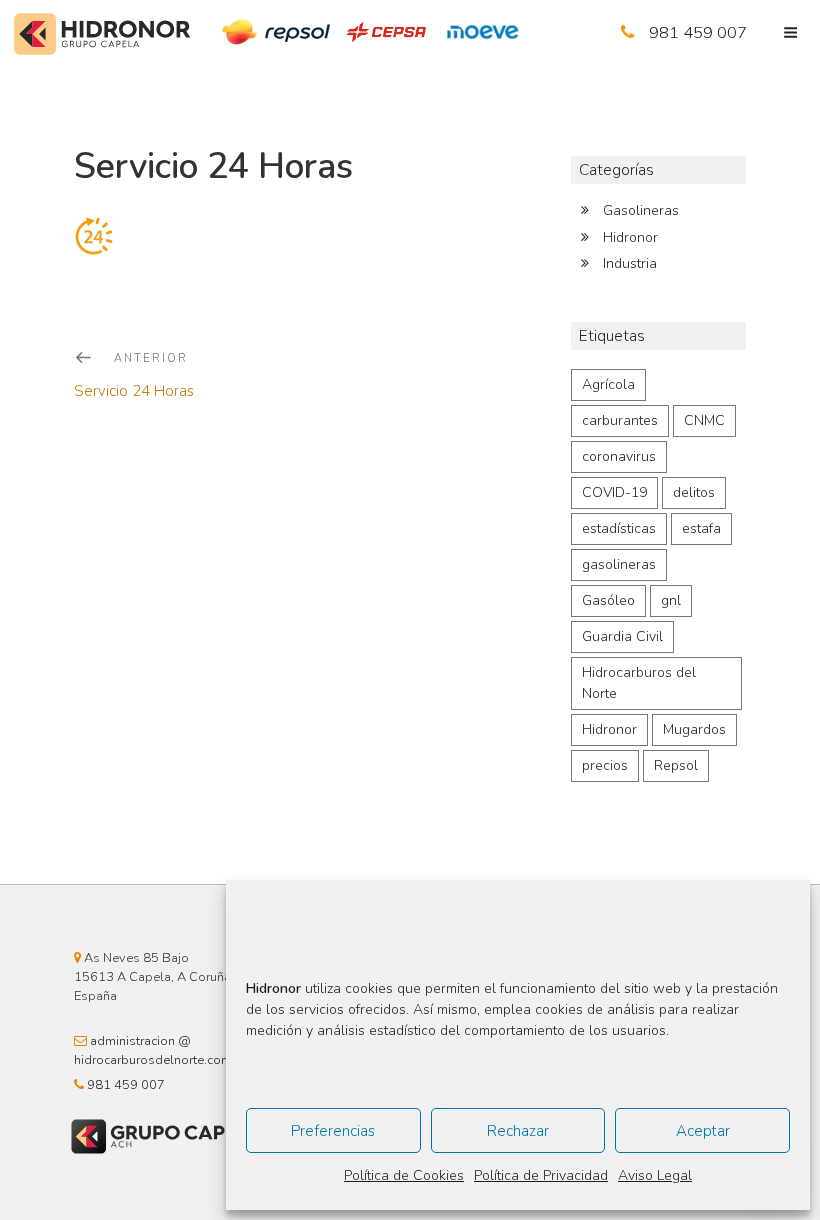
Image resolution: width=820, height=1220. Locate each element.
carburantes (620, 420)
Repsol (676, 765)
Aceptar (703, 1131)
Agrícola (608, 384)
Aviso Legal (655, 1175)
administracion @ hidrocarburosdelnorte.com (153, 1050)
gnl (671, 600)
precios (605, 765)
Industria (630, 263)
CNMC (704, 420)
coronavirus (619, 456)
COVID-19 (614, 492)
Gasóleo (608, 600)
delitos (694, 492)
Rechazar (518, 1131)
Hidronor (630, 237)
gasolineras (619, 564)
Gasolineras (641, 210)
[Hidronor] (102, 37)
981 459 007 (698, 32)
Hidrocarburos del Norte (639, 683)
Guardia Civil (622, 636)
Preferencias (333, 1131)
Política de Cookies (404, 1175)
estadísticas (619, 528)
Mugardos (694, 729)
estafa (701, 528)
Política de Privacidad (541, 1175)
